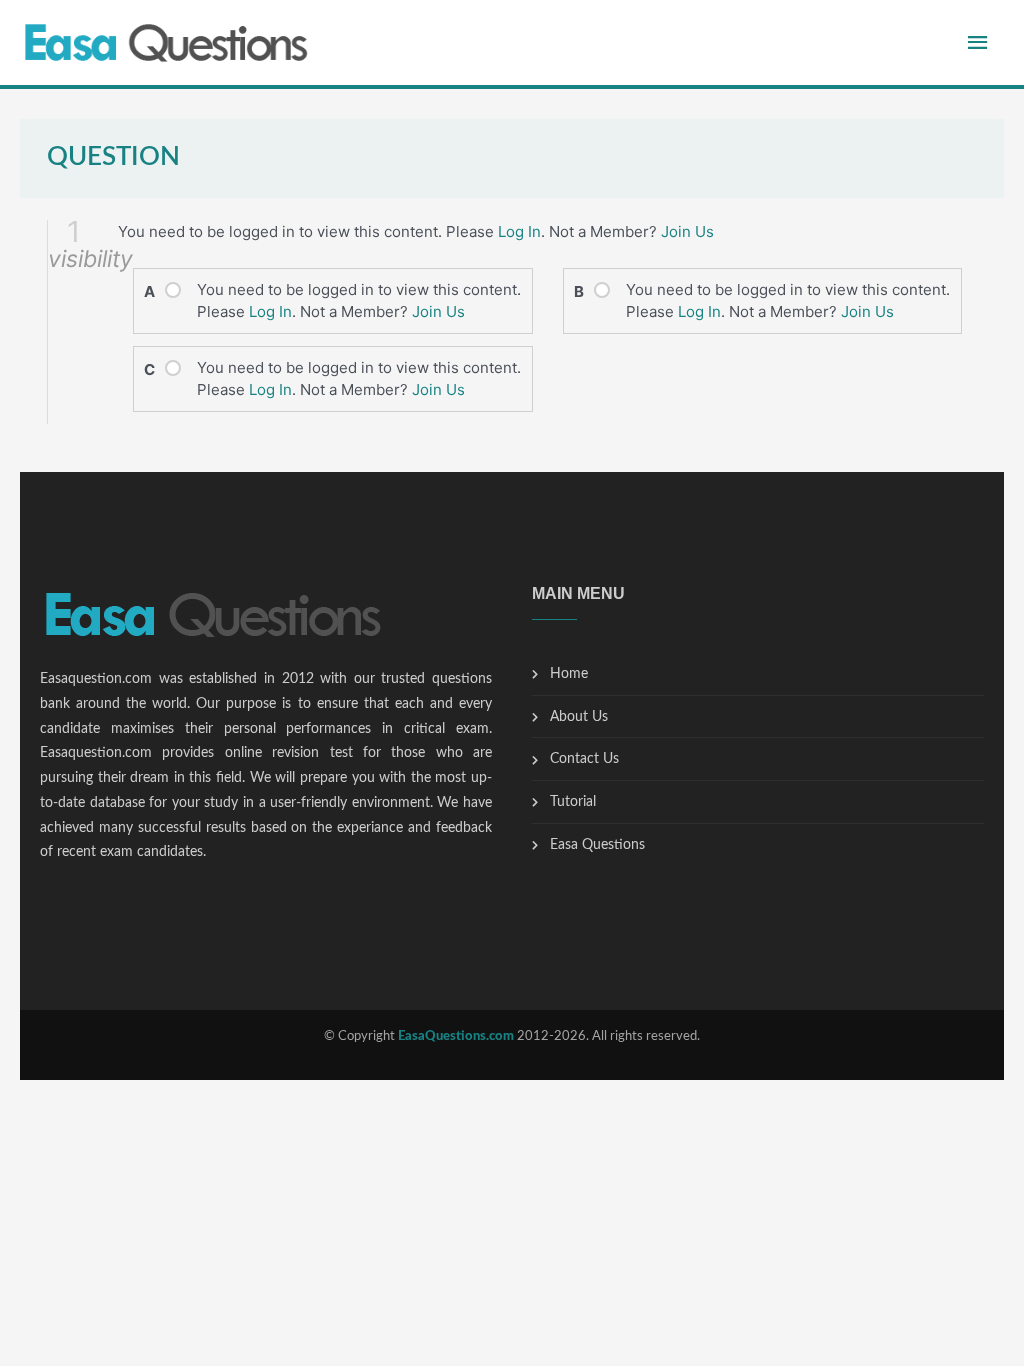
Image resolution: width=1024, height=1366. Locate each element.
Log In (519, 231)
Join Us (687, 231)
